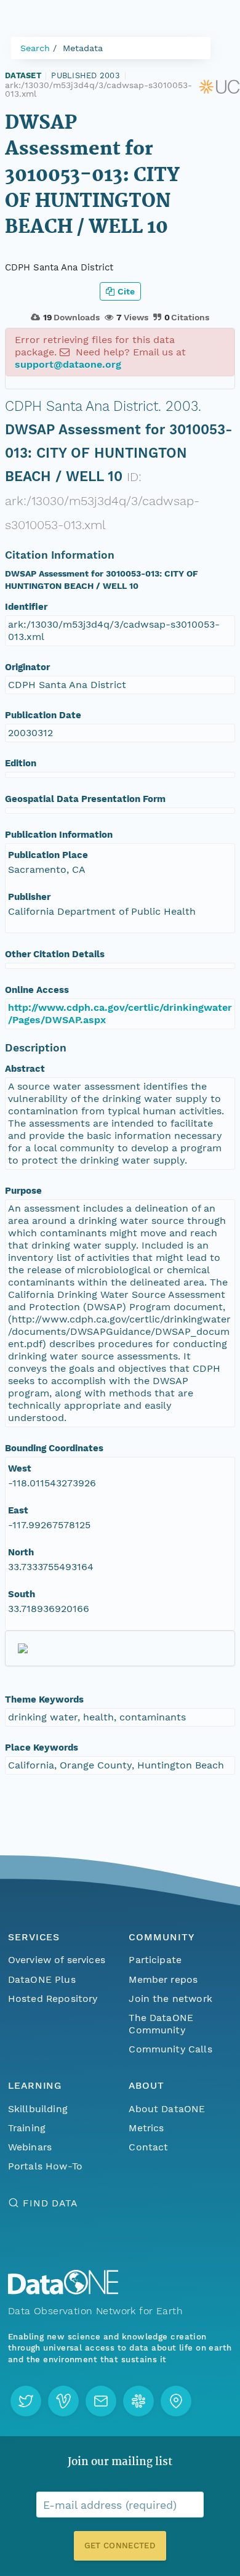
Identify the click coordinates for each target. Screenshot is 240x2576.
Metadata (83, 48)
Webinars (30, 2147)
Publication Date (43, 715)
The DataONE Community (161, 2024)
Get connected (120, 2546)
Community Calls (170, 2049)
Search (35, 48)
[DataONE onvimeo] (63, 2401)
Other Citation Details (55, 954)
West (20, 1468)
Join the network (170, 1999)
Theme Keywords (44, 1699)
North (21, 1552)
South (22, 1594)
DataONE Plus (42, 1979)
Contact (148, 2147)
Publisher (29, 897)
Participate (155, 1960)
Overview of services (57, 1960)
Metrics (146, 2128)
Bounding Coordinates (54, 1448)
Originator (27, 667)
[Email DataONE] (101, 2401)
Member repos (163, 1979)
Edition (21, 763)
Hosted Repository (53, 1999)
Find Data (50, 2203)
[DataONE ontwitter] (26, 2401)
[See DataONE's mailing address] (176, 2401)
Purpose (23, 1191)
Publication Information (59, 835)
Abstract (25, 1069)
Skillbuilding (38, 2109)
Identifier (26, 607)
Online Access (37, 990)
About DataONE (167, 2109)
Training (27, 2128)
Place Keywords (42, 1748)
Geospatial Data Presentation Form (85, 799)
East (18, 1510)
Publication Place (48, 855)
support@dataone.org (68, 364)
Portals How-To (45, 2166)
